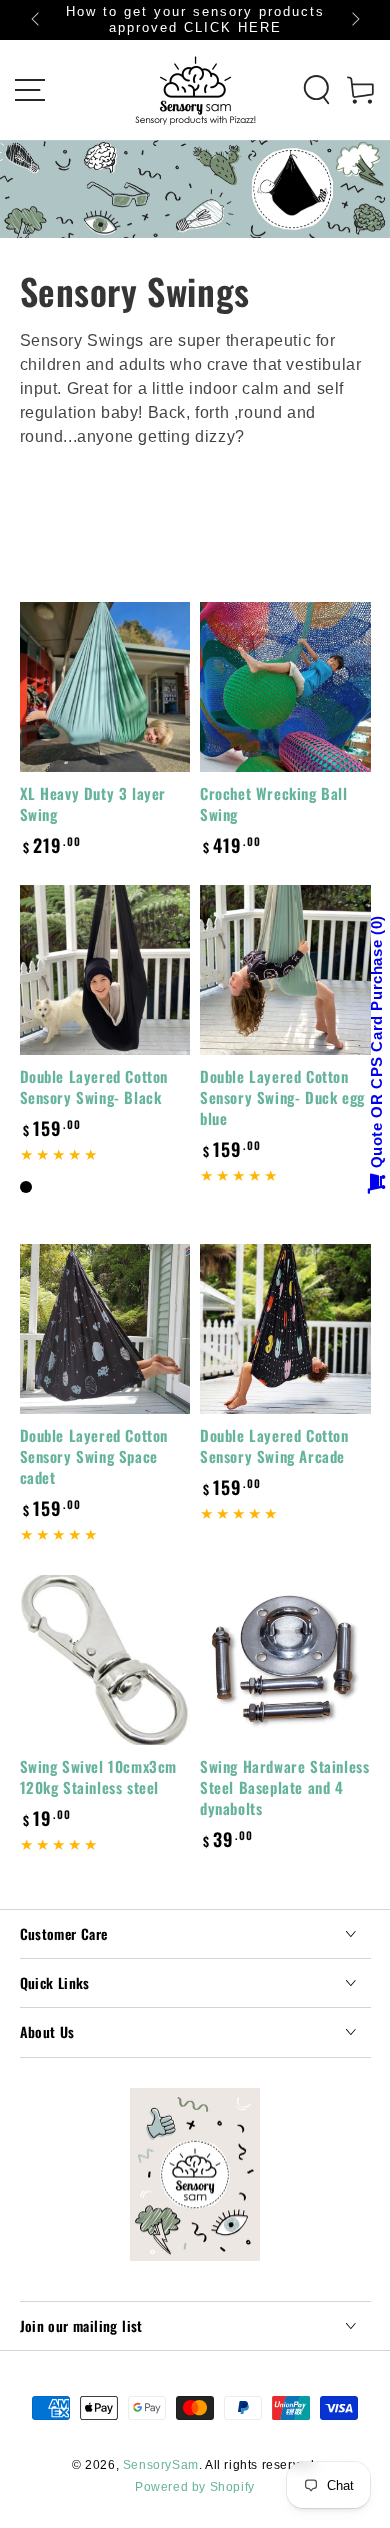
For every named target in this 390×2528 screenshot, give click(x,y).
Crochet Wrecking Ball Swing (274, 803)
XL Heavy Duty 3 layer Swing (93, 803)
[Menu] (30, 90)
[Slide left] (37, 20)
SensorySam (161, 2465)
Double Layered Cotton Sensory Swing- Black (94, 1086)
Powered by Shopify (195, 2487)
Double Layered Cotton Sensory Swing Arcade (274, 1445)
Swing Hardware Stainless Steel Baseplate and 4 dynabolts (284, 1787)
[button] (317, 90)
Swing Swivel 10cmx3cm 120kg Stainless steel (99, 1776)
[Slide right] (354, 20)
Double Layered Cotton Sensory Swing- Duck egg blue (282, 1097)
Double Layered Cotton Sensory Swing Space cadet (94, 1456)
